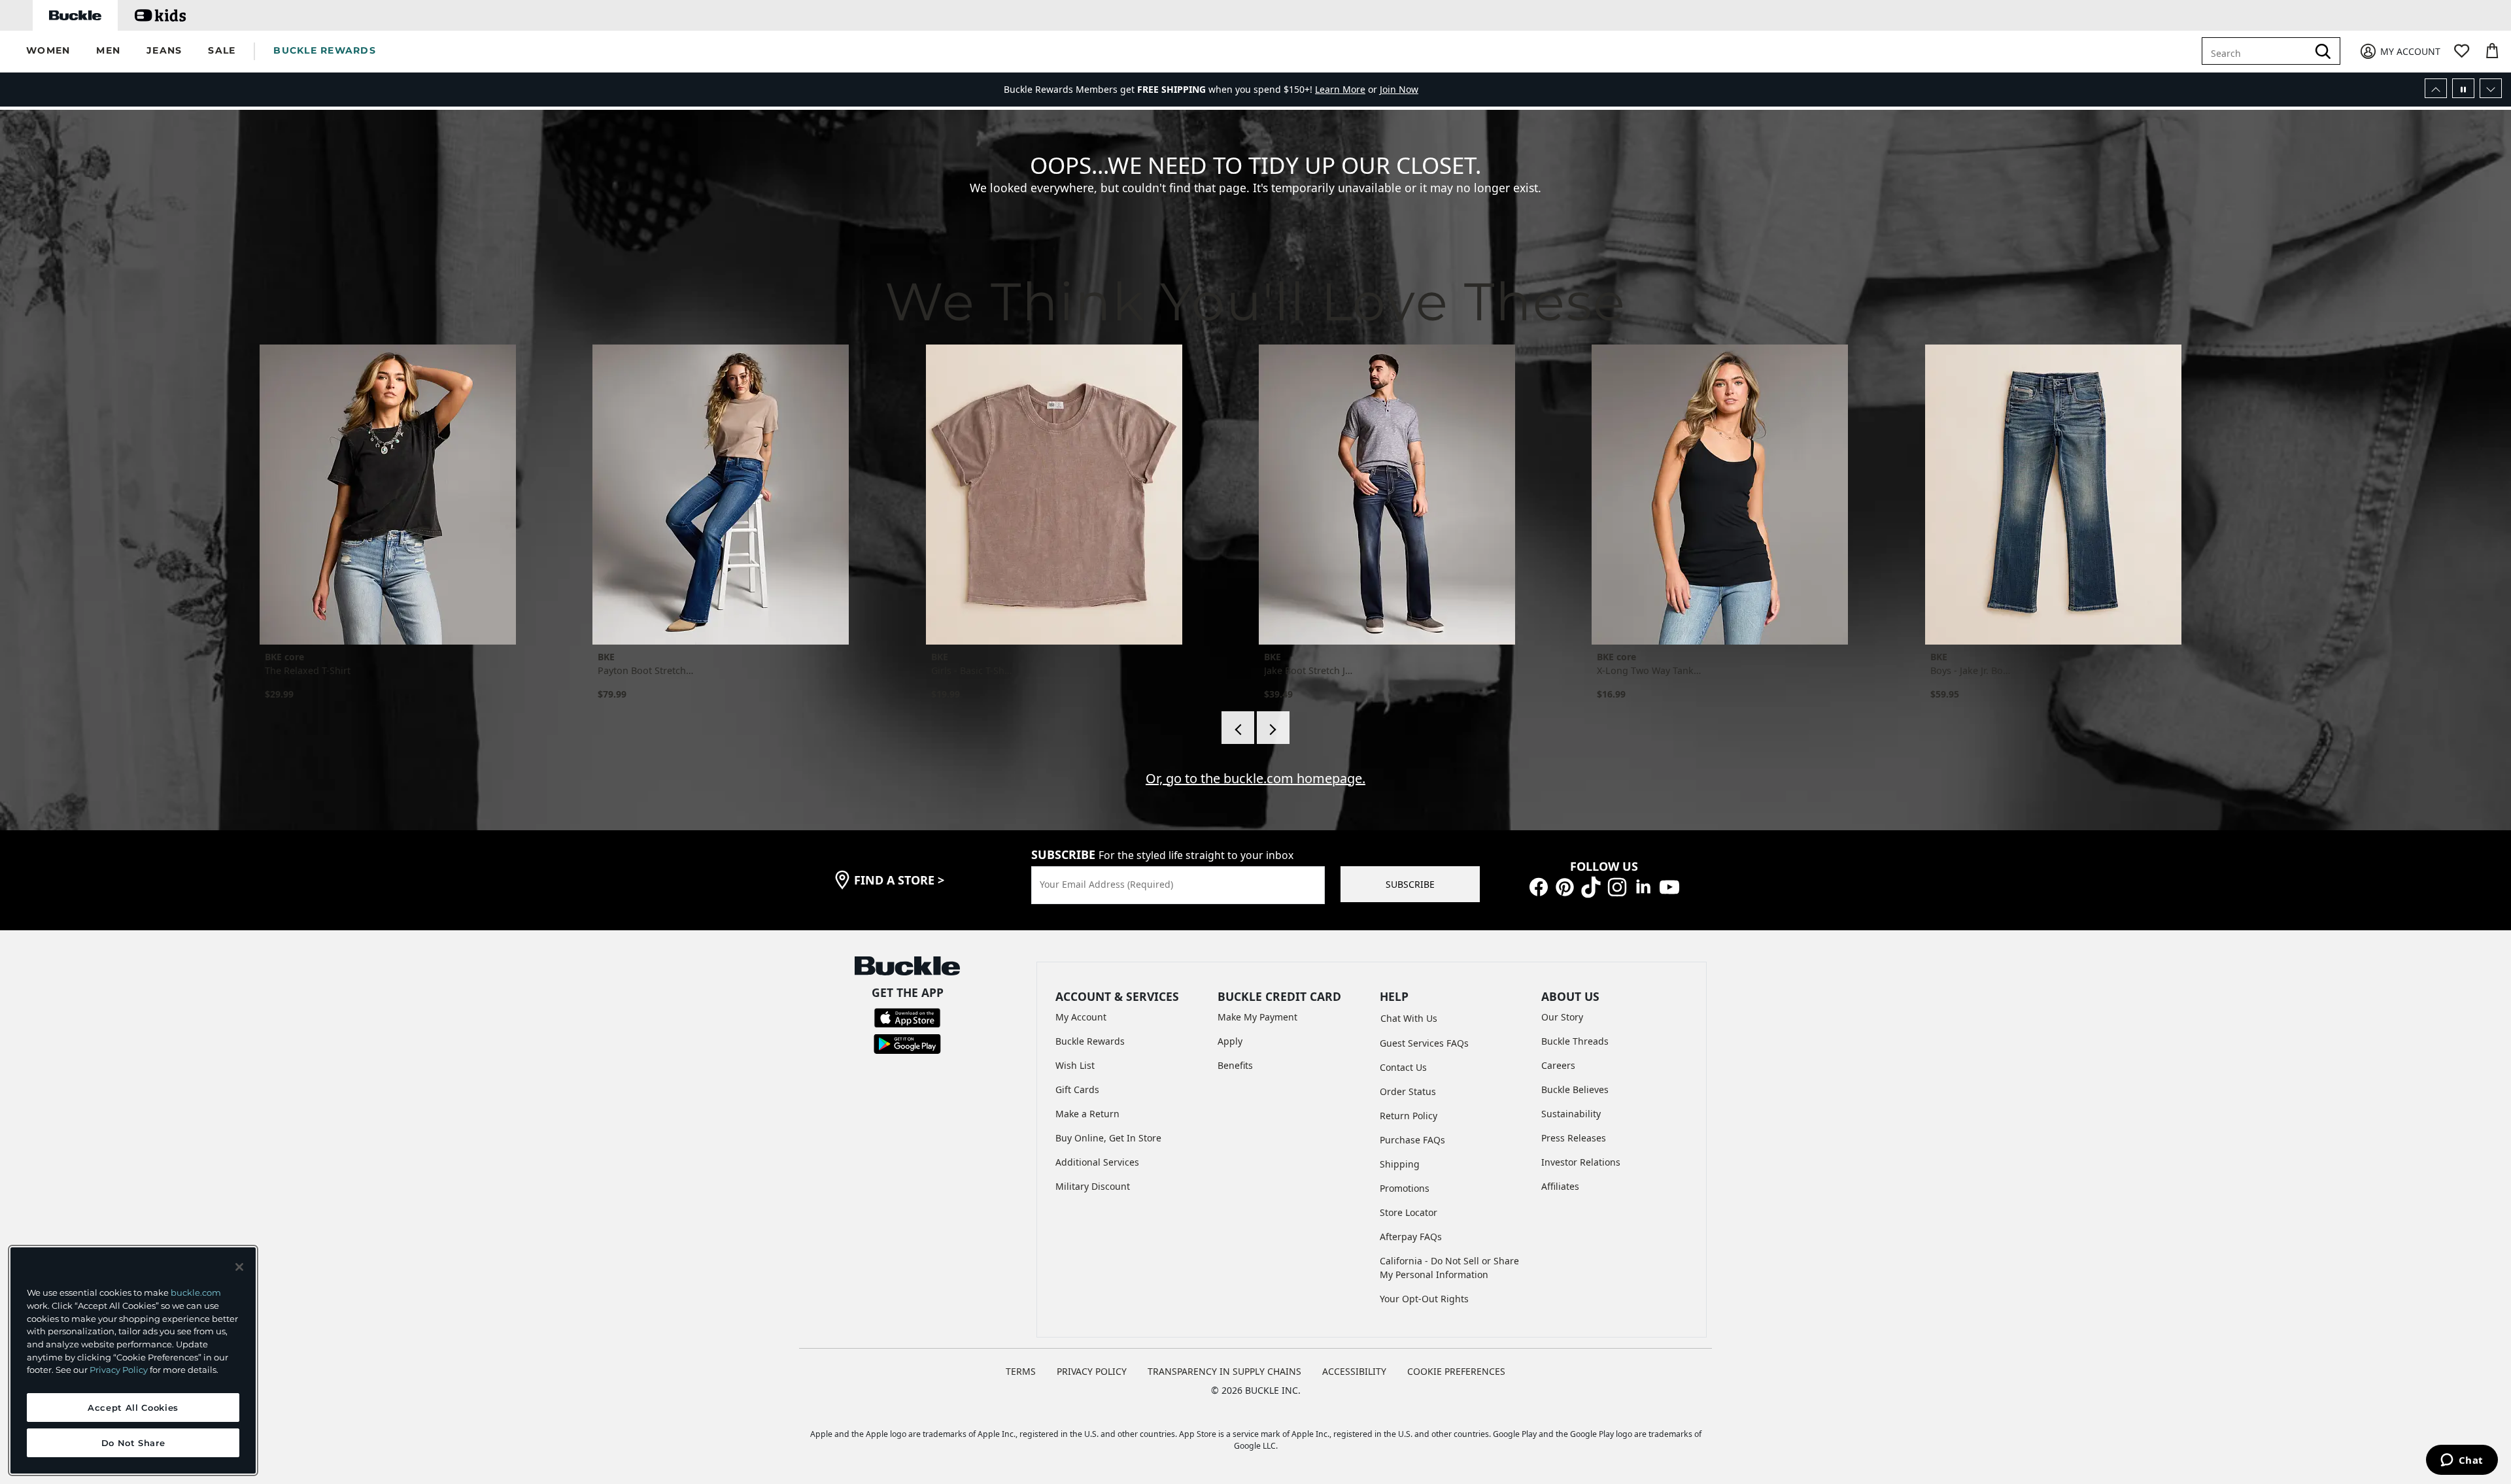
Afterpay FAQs (1411, 1237)
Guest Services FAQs (1424, 1043)
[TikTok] (1591, 886)
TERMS (1021, 1371)
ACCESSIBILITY (1354, 1371)
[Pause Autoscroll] (2463, 88)
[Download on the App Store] (907, 1017)
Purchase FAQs (1412, 1140)
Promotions (1405, 1188)
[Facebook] (1539, 886)
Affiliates (1560, 1186)
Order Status (1408, 1091)
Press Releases (1574, 1138)
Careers (1558, 1065)
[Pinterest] (1565, 886)
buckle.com (196, 1292)
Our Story (1562, 1017)
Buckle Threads (1575, 1041)
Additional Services (1097, 1162)
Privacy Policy (119, 1370)
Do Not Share (133, 1443)
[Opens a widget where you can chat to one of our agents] (2462, 1461)
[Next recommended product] (1273, 728)
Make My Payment (1257, 1017)
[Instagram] (1617, 886)
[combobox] (2257, 51)
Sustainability (1571, 1114)
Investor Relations (1581, 1162)
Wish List (1075, 1065)
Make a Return (1087, 1114)
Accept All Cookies (133, 1408)
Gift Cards (1077, 1089)
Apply (1230, 1041)
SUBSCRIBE (1410, 884)
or (1347, 83)
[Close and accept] (239, 1267)
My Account (1081, 1017)
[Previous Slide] (2436, 88)
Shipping (1400, 1164)
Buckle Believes (1575, 1089)
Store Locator (1409, 1212)
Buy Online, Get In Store (1108, 1138)
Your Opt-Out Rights (1424, 1299)
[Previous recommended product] (1238, 728)
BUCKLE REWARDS (325, 50)
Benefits (1235, 1065)
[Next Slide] (2491, 88)
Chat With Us (1409, 1018)
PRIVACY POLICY (1092, 1371)
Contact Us (1403, 1067)
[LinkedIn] (1643, 886)
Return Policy (1409, 1116)
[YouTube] (1669, 886)
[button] (48, 51)
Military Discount (1093, 1186)
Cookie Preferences (1456, 1371)
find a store (899, 880)
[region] (133, 1360)
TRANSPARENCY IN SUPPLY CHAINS (1224, 1371)
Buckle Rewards (1090, 1041)
